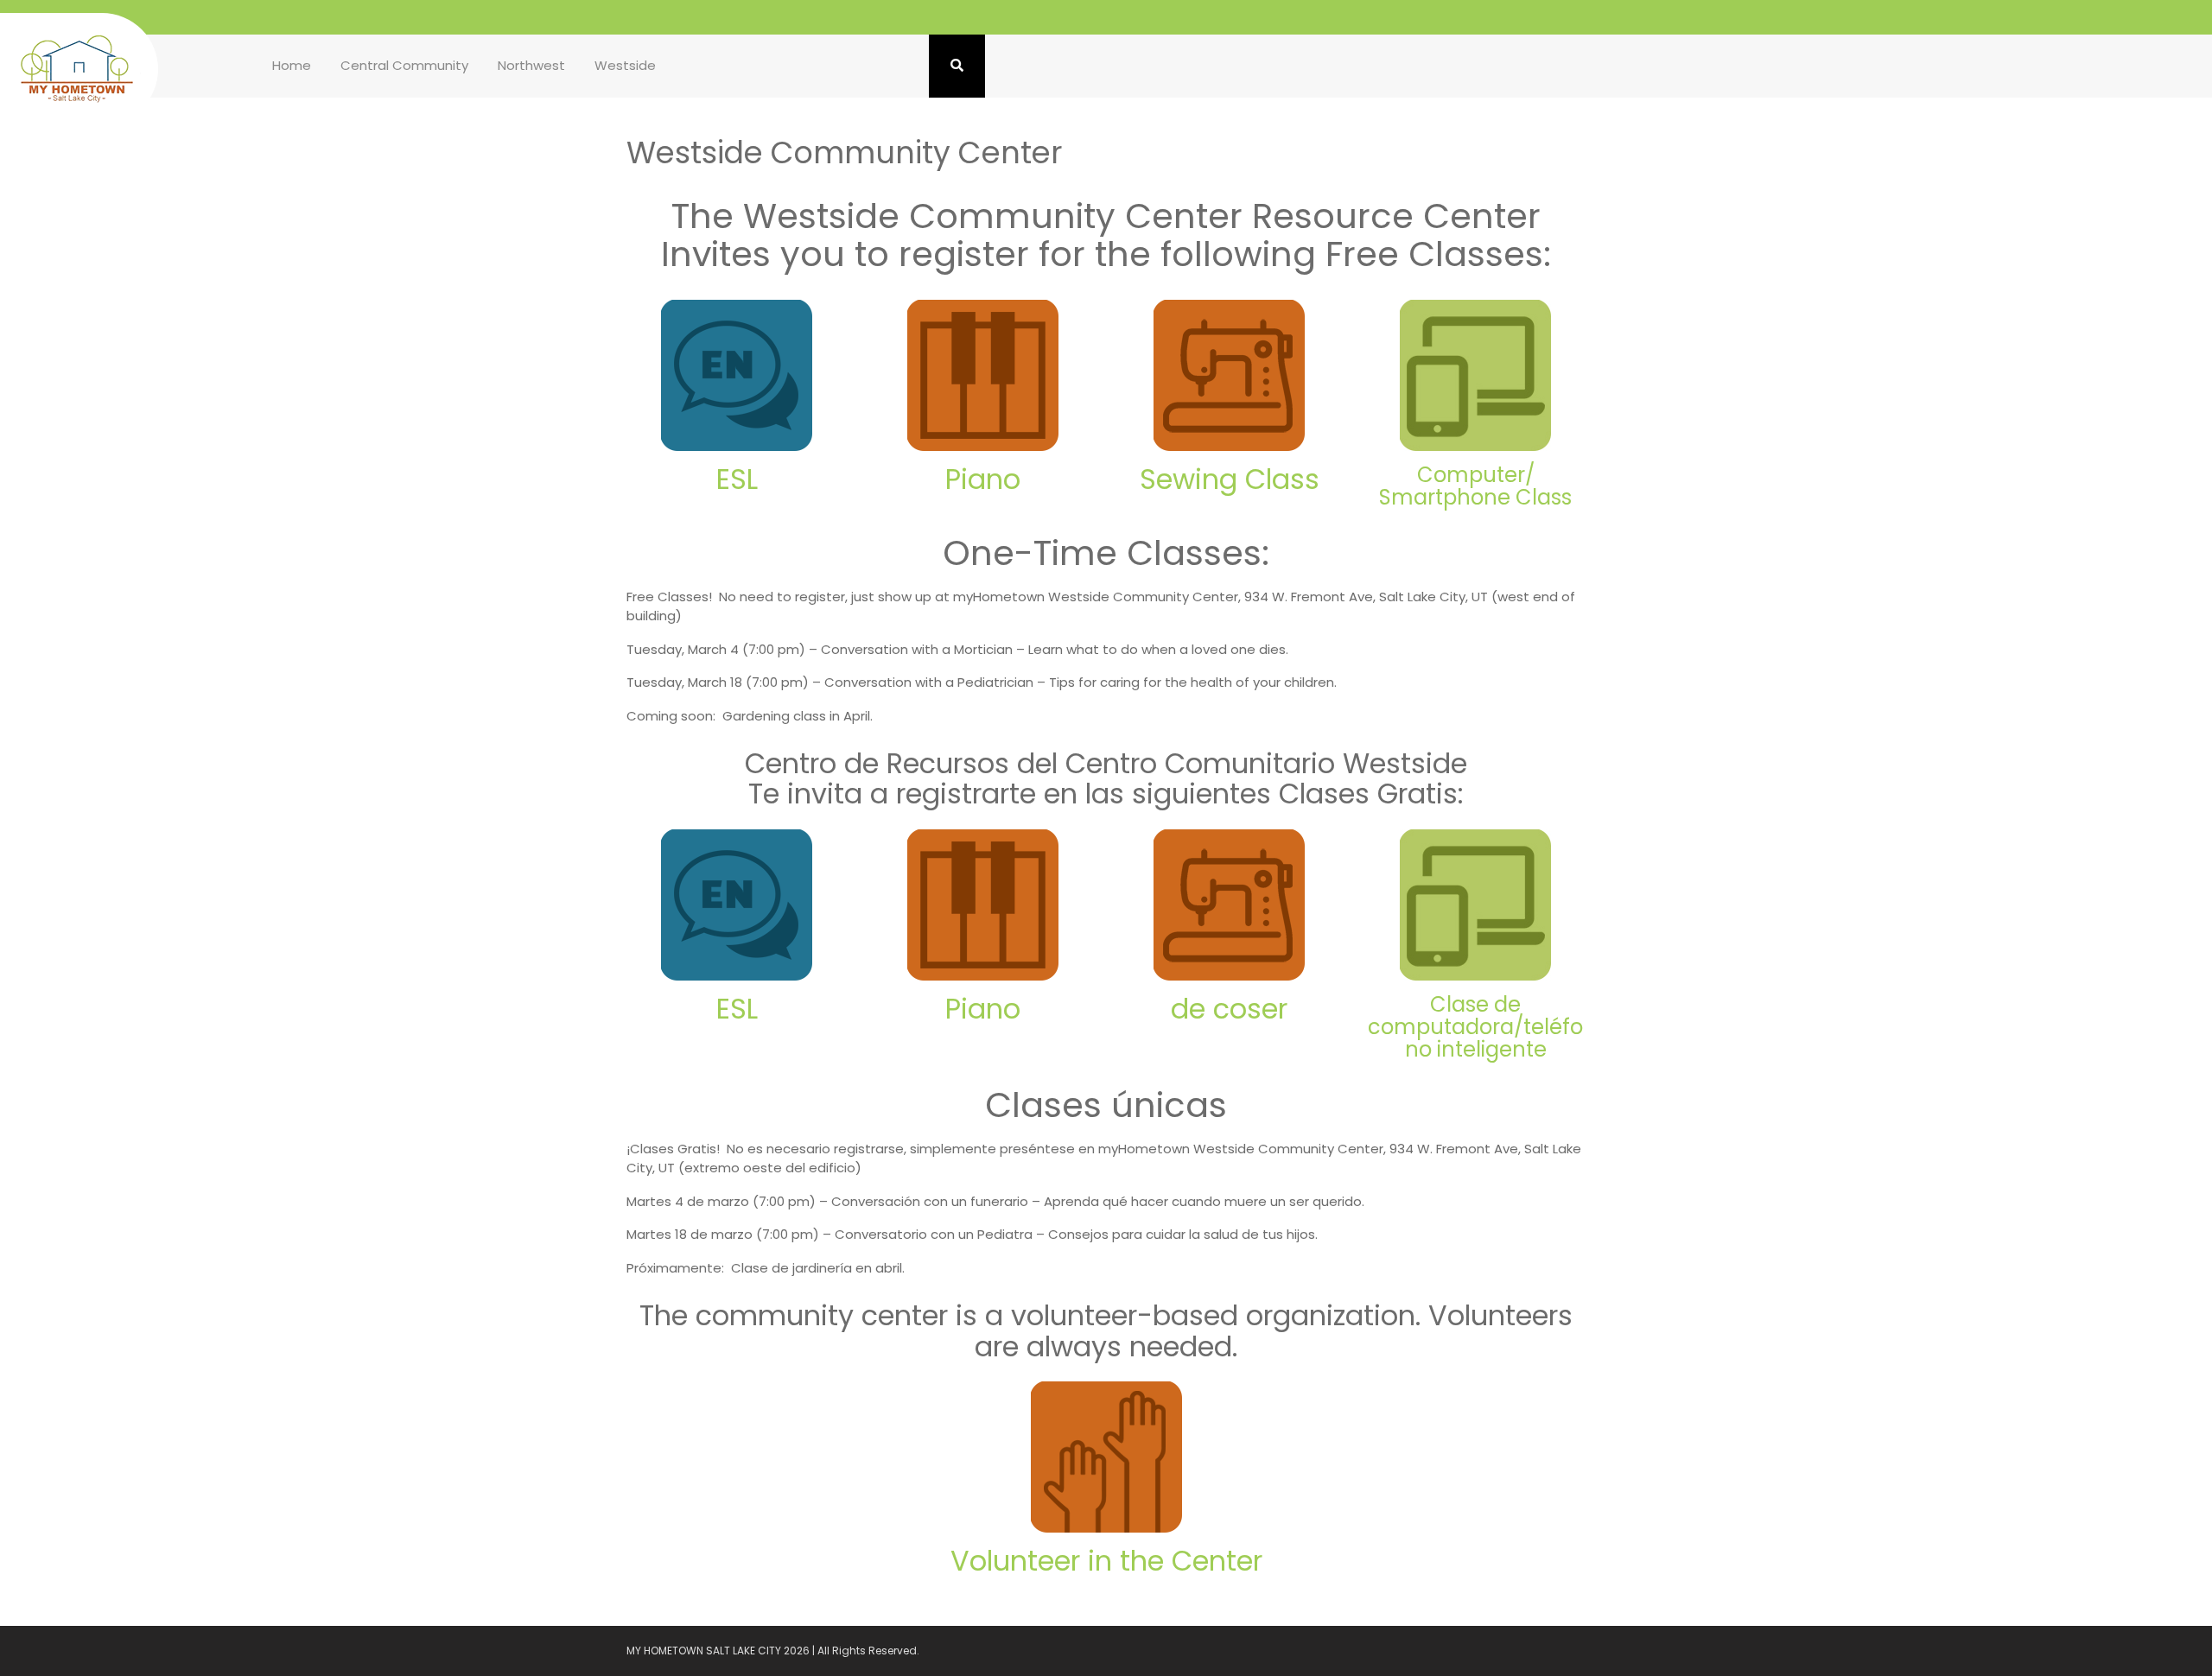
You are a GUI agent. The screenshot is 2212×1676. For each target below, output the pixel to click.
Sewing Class (1230, 479)
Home (292, 65)
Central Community (404, 65)
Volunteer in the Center (1106, 1561)
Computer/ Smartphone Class (1475, 486)
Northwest (531, 65)
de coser (1229, 1009)
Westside (625, 65)
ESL (737, 479)
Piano (983, 479)
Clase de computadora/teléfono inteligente (1475, 1027)
